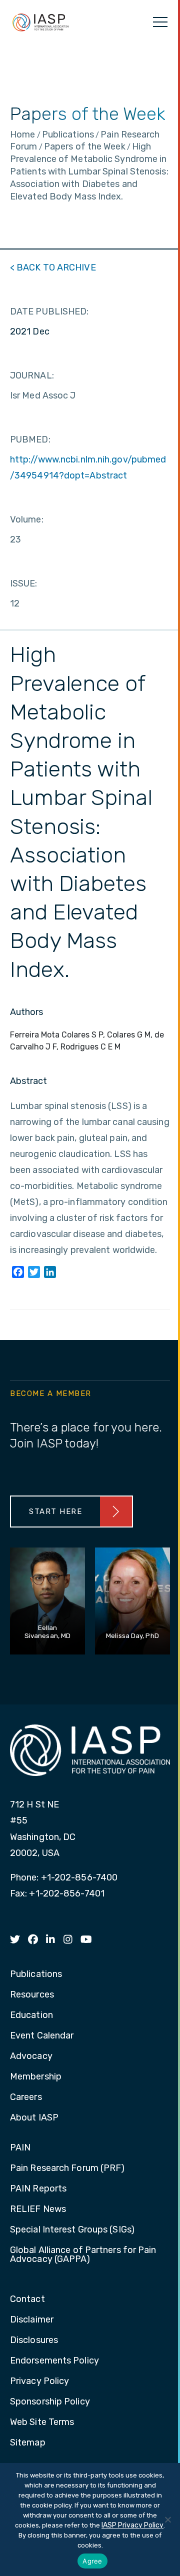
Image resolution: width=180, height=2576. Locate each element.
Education (31, 2015)
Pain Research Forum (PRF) (67, 2168)
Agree (92, 2561)
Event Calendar (42, 2036)
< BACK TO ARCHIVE (53, 267)
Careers (26, 2097)
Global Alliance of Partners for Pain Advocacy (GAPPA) (83, 2255)
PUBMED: (30, 439)
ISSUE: (24, 583)
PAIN (20, 2148)
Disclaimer (32, 2320)
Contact (27, 2299)
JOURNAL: (32, 375)
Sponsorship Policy (50, 2402)
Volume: (27, 519)
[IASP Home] (40, 22)
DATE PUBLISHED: (49, 311)
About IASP (34, 2118)
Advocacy (31, 2056)
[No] (167, 2519)
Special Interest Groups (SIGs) (72, 2230)
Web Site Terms (42, 2422)
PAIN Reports (38, 2189)
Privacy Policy (39, 2381)
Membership (36, 2077)
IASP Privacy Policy (132, 2525)
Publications (36, 1974)
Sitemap (28, 2443)
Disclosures (34, 2340)
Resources (32, 1995)
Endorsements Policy (54, 2361)
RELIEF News (38, 2209)
